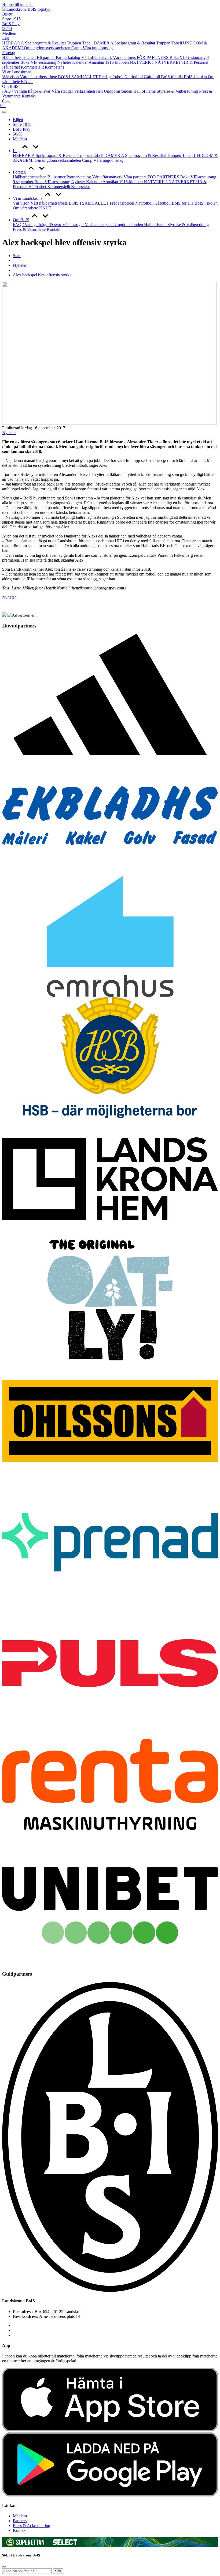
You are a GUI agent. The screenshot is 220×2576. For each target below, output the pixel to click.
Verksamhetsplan (89, 91)
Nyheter (65, 62)
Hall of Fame (145, 91)
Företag (9, 53)
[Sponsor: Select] (65, 2544)
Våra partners (125, 57)
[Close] (4, 112)
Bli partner (46, 57)
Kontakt (29, 96)
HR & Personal (195, 62)
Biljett (7, 14)
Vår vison (11, 77)
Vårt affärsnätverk (97, 57)
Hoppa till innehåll (18, 4)
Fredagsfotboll (112, 77)
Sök (58, 2571)
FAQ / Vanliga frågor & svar (27, 91)
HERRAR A (14, 43)
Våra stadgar (63, 91)
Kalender (80, 62)
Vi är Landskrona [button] (28, 198)
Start (17, 256)
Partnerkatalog (69, 57)
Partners (20, 2521)
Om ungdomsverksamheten (48, 48)
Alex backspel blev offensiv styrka (42, 275)
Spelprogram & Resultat (46, 43)
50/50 (7, 29)
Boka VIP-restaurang (39, 62)
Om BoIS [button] (21, 220)
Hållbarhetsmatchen (19, 57)
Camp (77, 48)
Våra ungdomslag (98, 48)
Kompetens (54, 67)
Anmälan (97, 62)
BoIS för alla (172, 77)
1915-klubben (118, 62)
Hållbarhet (12, 67)
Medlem (9, 33)
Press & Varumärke (30, 229)
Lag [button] (16, 151)
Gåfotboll (152, 77)
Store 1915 (11, 19)
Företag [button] (19, 172)
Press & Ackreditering (32, 2526)
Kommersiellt (33, 67)
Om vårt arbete (26, 208)
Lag (5, 38)
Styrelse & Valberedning (178, 91)
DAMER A (104, 43)
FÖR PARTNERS (153, 57)
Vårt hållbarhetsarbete (39, 77)
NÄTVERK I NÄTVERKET (156, 62)
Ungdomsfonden (119, 91)
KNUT (27, 82)
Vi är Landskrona (17, 72)
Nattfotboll (134, 77)
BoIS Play (11, 24)
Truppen (74, 43)
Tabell (88, 43)
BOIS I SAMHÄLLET (78, 77)
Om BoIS (10, 86)
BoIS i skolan (196, 77)
